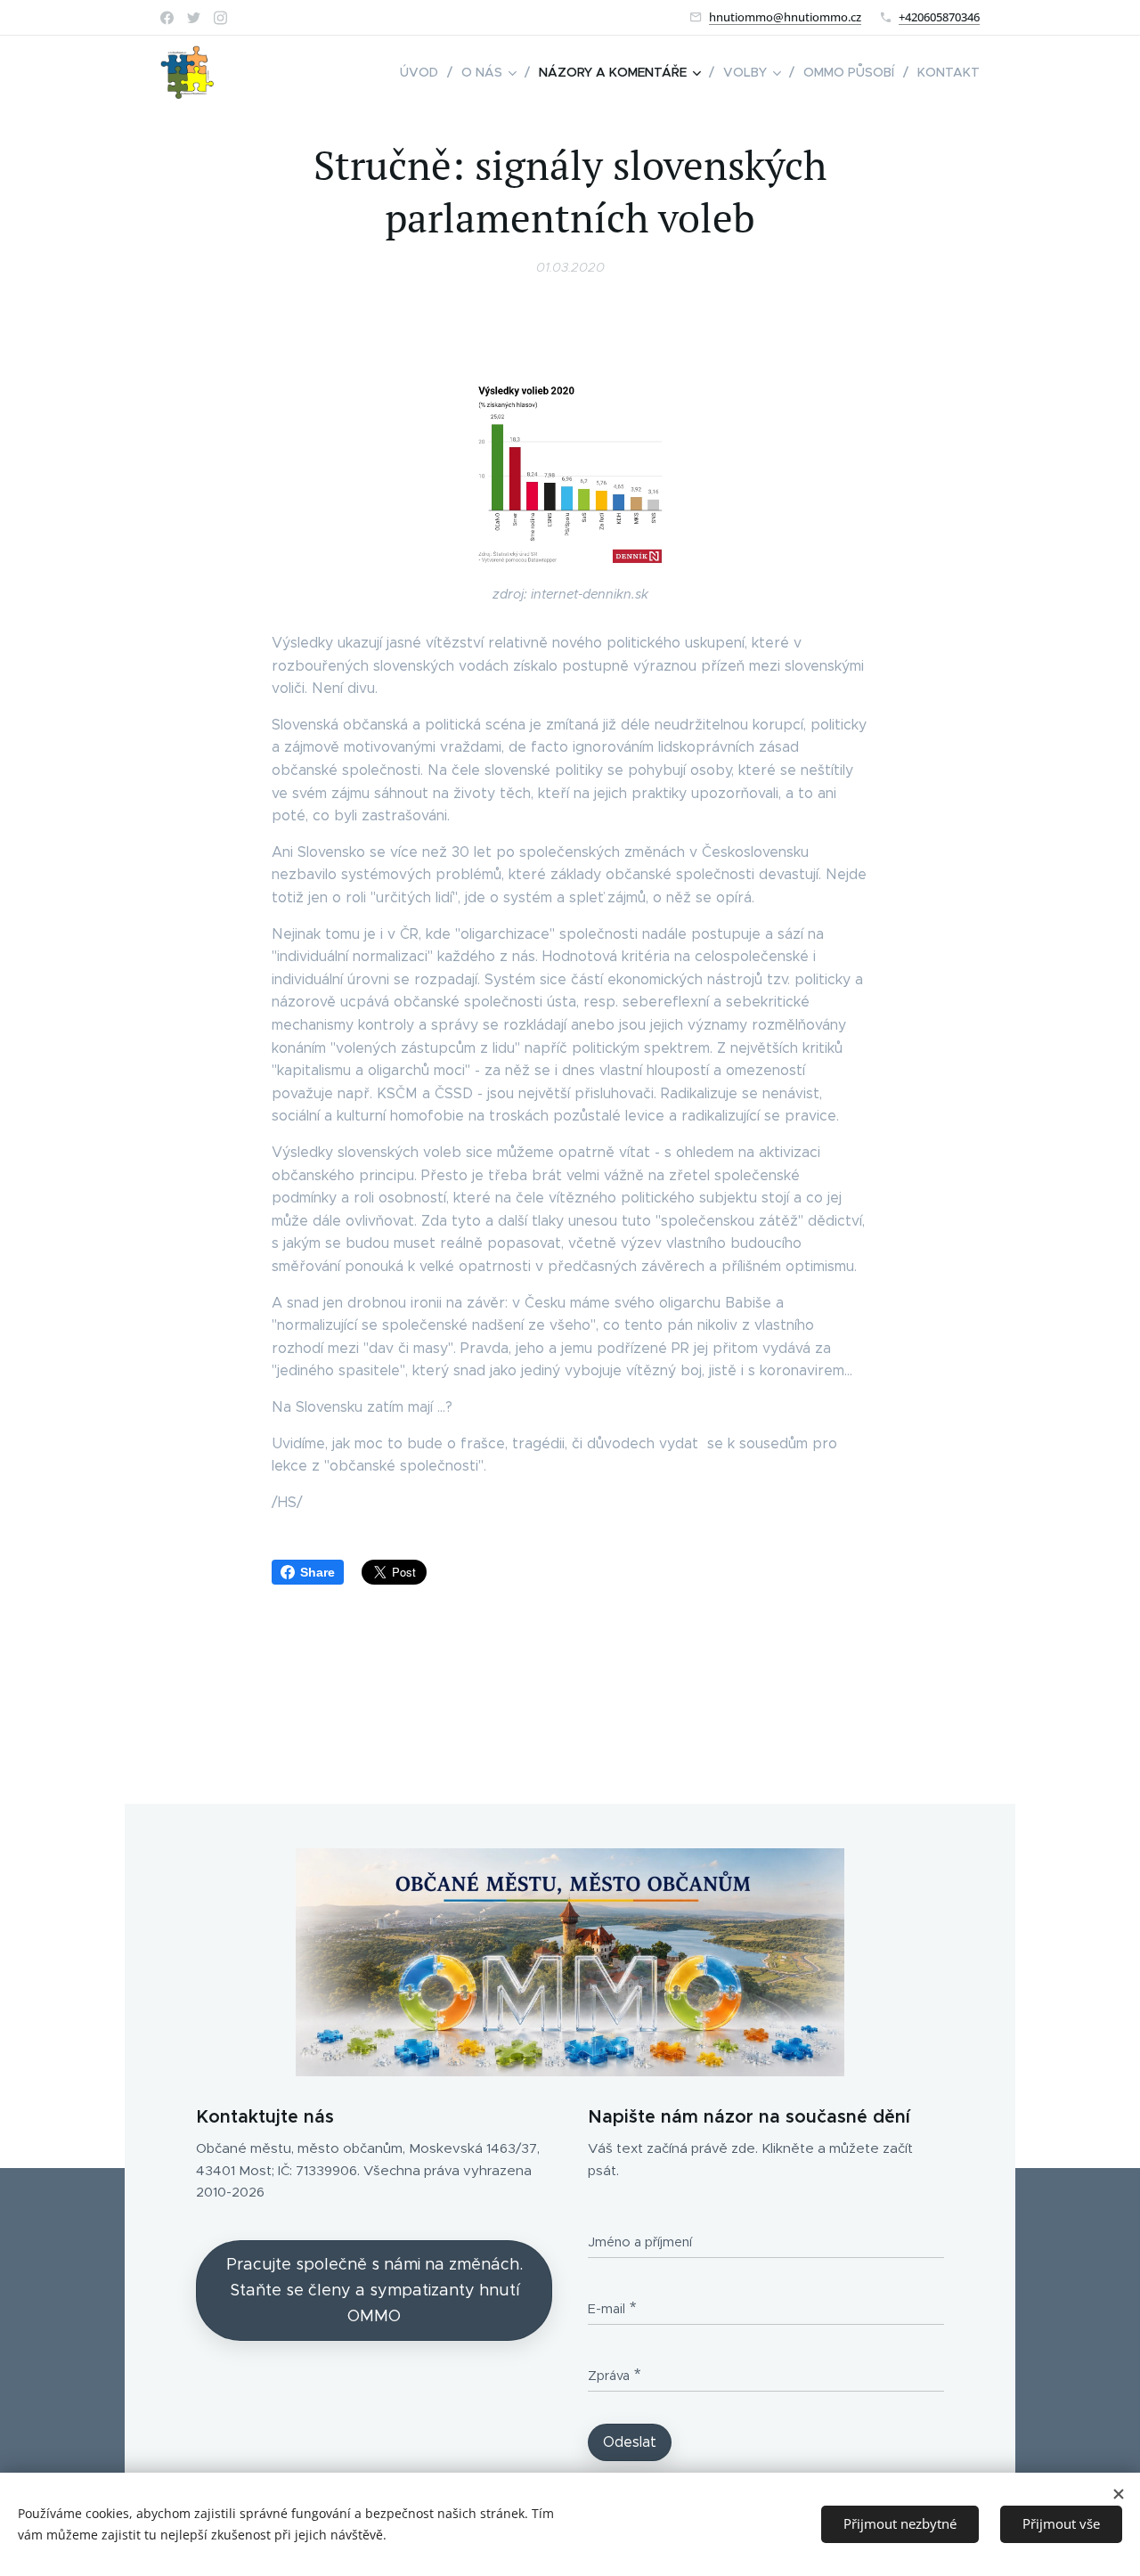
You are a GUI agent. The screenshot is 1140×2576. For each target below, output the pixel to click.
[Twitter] (194, 18)
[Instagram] (220, 18)
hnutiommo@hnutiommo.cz (785, 17)
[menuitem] (424, 72)
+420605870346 (939, 17)
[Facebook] (167, 18)
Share (318, 1572)
